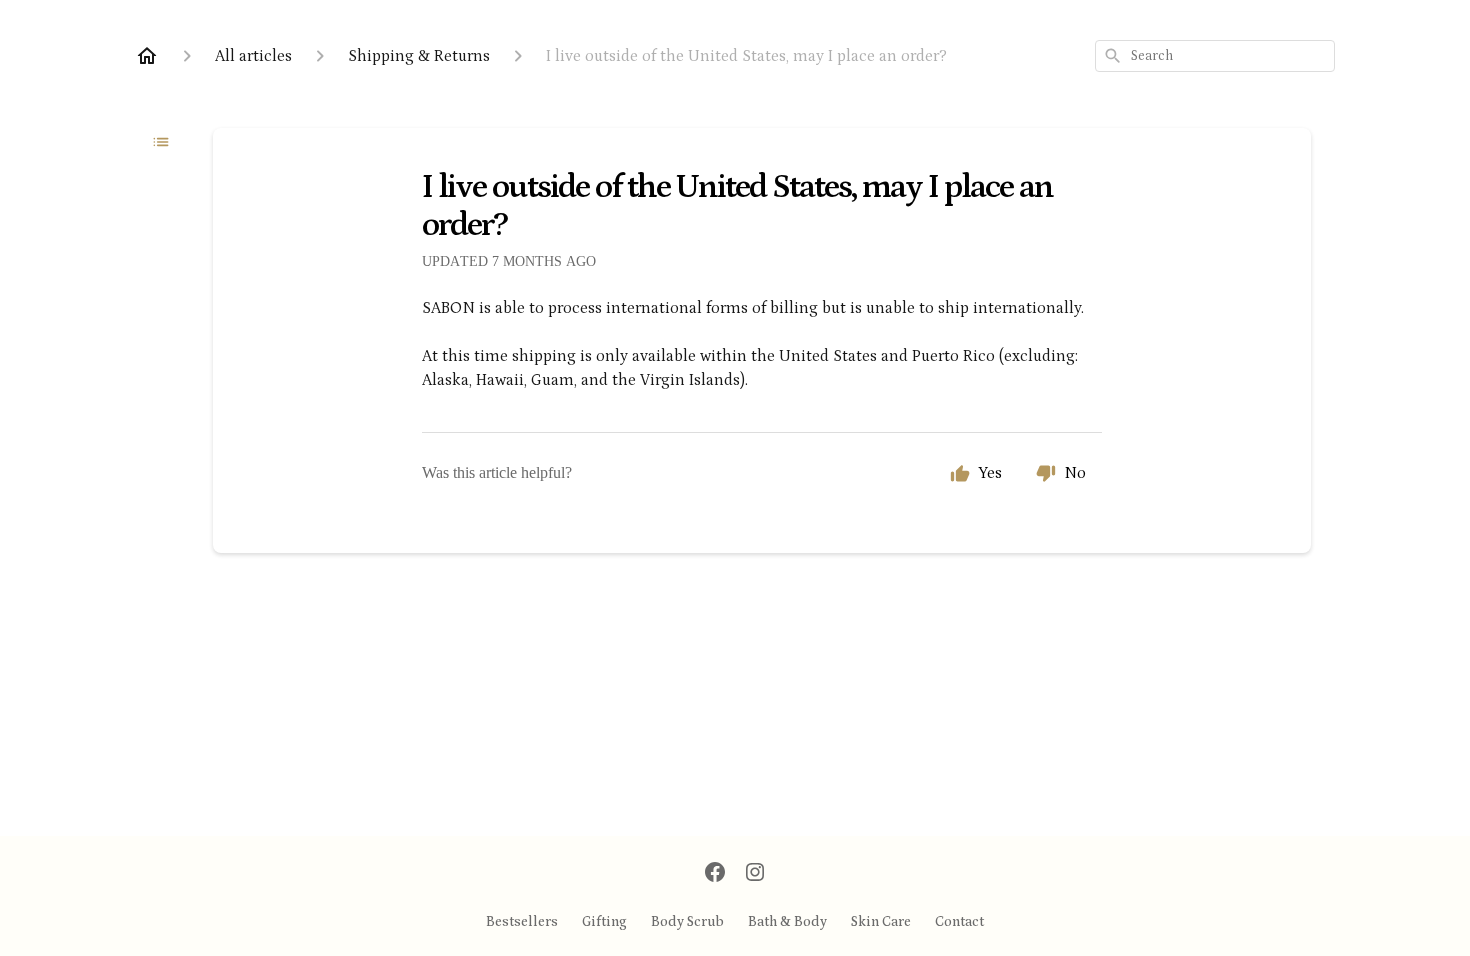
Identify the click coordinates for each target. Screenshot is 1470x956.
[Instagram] (755, 874)
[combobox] (1215, 56)
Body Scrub (687, 922)
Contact (959, 922)
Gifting (604, 922)
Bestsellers (522, 922)
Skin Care (881, 922)
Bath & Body (787, 922)
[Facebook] (715, 874)
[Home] (147, 56)
